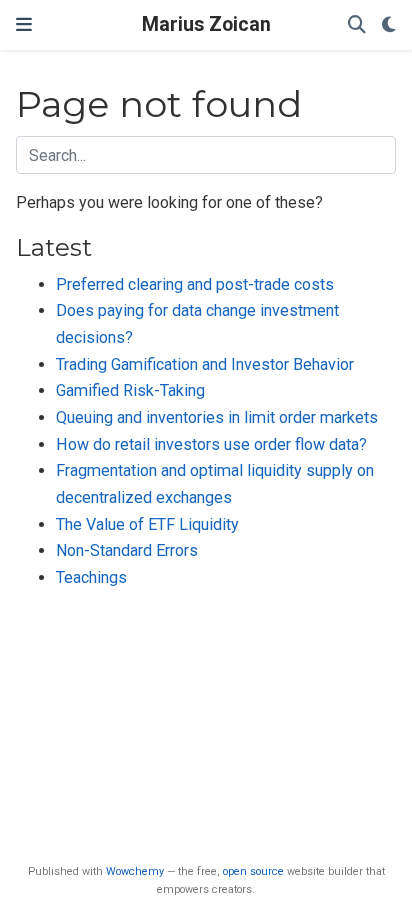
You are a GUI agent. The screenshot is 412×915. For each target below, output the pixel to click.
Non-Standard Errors (127, 550)
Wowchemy (135, 871)
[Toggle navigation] (24, 25)
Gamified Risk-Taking (130, 390)
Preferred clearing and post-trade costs (195, 284)
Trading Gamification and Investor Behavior (205, 364)
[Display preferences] (389, 25)
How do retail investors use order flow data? (211, 444)
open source (253, 871)
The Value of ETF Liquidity (147, 524)
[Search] (357, 25)
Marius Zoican (206, 24)
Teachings (91, 577)
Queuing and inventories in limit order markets (217, 417)
